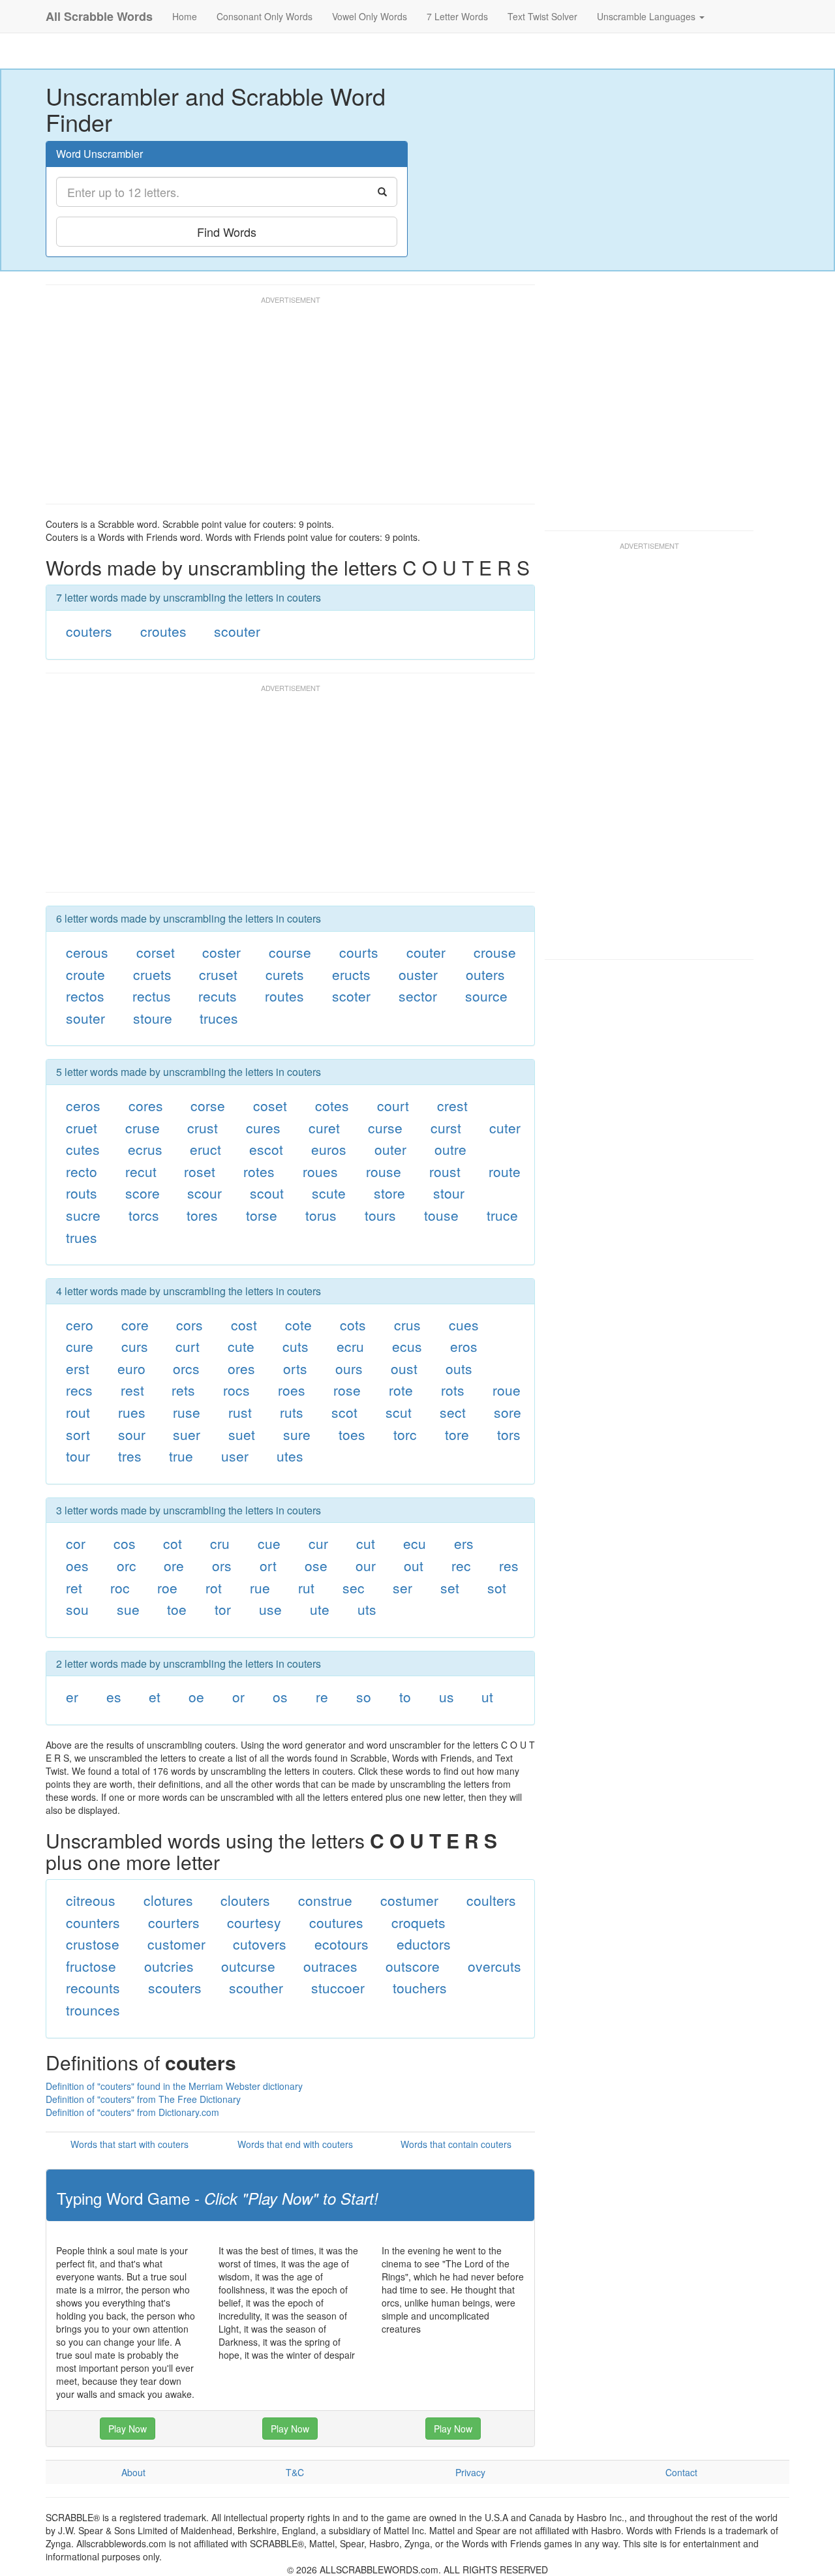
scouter (237, 631)
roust (445, 1171)
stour (449, 1193)
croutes (163, 631)
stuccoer (338, 1987)
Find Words (227, 232)
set (450, 1587)
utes (290, 1456)
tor (223, 1609)
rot (214, 1587)
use (270, 1609)
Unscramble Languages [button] (647, 16)
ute (320, 1609)
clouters (245, 1900)
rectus (152, 996)
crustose (93, 1944)
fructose (91, 1966)
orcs (186, 1368)
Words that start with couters (129, 2144)
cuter (505, 1127)
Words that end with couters (295, 2144)
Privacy (470, 2472)
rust (240, 1412)
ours (349, 1368)
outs (459, 1368)
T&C (295, 2472)
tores (202, 1215)
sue (128, 1609)
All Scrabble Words (99, 16)
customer (176, 1944)
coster (221, 952)
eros (464, 1346)
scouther (256, 1987)
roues (320, 1171)
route (505, 1171)
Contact (681, 2472)
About (133, 2472)
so (364, 1696)
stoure (153, 1018)
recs (79, 1390)
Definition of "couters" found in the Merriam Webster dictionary (174, 2086)
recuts (218, 996)
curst (446, 1127)
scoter (351, 996)
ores (241, 1368)
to (405, 1696)
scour (205, 1193)
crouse (495, 952)
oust (404, 1368)
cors (190, 1325)
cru (220, 1543)
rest (132, 1390)
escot (266, 1149)
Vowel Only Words (370, 16)
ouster (418, 974)
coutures (336, 1922)
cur (318, 1543)
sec (354, 1587)
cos (125, 1543)
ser (402, 1587)
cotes (332, 1105)
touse (441, 1215)
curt (188, 1346)
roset (200, 1171)
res (509, 1565)
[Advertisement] (283, 406)
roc (120, 1587)
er (72, 1696)
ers (464, 1543)
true (181, 1456)
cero (80, 1325)
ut (487, 1696)
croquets (418, 1922)
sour (132, 1434)
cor (76, 1543)
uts (367, 1609)
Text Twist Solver (542, 16)
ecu (415, 1543)
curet (324, 1127)
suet (242, 1434)
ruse (187, 1412)
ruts (292, 1412)
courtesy (254, 1922)
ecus (407, 1346)
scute (329, 1193)
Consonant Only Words (265, 16)
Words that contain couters (456, 2144)
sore (508, 1412)
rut (306, 1587)
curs (135, 1346)
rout (78, 1412)
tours (380, 1215)
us (447, 1696)
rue (260, 1587)
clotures (168, 1900)
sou (77, 1609)
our (366, 1565)
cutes (83, 1149)
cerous (87, 952)
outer (390, 1149)
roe (167, 1587)
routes (284, 996)
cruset (218, 974)
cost (244, 1325)
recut (141, 1171)
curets (285, 974)
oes (77, 1565)
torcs (144, 1215)
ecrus (145, 1149)
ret (74, 1587)
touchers (420, 1987)
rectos (85, 996)
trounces (93, 2010)
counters (93, 1922)
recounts (93, 1987)
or (238, 1696)
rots (453, 1390)
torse (262, 1215)
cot (173, 1543)
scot (344, 1412)
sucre (83, 1215)
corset (156, 952)
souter (85, 1018)
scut (399, 1412)
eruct (205, 1149)
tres (130, 1456)
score (143, 1193)
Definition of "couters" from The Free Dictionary (143, 2099)
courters (174, 1922)
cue (269, 1543)
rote (401, 1390)
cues (464, 1325)
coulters (491, 1900)
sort (78, 1434)
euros (329, 1149)
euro (131, 1368)
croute (85, 974)
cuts (296, 1346)
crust (203, 1127)
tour (78, 1456)
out (414, 1565)
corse (208, 1105)
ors (222, 1565)
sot (497, 1587)
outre (450, 1149)
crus (407, 1325)
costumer (409, 1900)
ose (316, 1565)
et (155, 1696)
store (389, 1193)
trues (82, 1237)
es (114, 1696)
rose (347, 1390)
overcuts (494, 1966)
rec (461, 1565)
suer (187, 1434)
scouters (175, 1987)
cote (298, 1325)
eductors (424, 1944)
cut (366, 1543)
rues (132, 1412)
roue (507, 1390)
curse (385, 1127)
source (486, 996)
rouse (384, 1171)
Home (185, 16)
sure (297, 1434)
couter (426, 952)
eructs (351, 974)
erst (78, 1368)
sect (453, 1412)
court (393, 1105)
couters (89, 631)
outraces (330, 1966)
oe (196, 1696)
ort (268, 1565)
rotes (259, 1171)
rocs (236, 1390)
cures (263, 1127)
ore (174, 1565)
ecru (350, 1346)
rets (183, 1390)
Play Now (128, 2429)
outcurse (248, 1966)
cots (353, 1325)
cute (241, 1346)
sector (418, 996)
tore (457, 1434)
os (280, 1696)
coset (270, 1105)
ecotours (342, 1944)
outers (485, 974)
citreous (91, 1900)
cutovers (260, 1944)
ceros (83, 1105)
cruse (143, 1127)
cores (146, 1105)
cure (80, 1346)
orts (295, 1368)
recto (82, 1171)
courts (359, 952)
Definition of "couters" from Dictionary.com (132, 2112)
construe (325, 1900)
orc (127, 1565)
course (290, 952)
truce (502, 1215)
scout (267, 1193)
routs (82, 1193)
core (135, 1325)
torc (405, 1434)
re (322, 1696)
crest (452, 1105)
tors (509, 1434)
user (235, 1456)
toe (177, 1609)
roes (292, 1390)
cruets (152, 974)
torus (321, 1215)
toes (352, 1434)
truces (219, 1018)
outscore (413, 1966)
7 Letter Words (457, 16)
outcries (169, 1966)
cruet (82, 1127)
